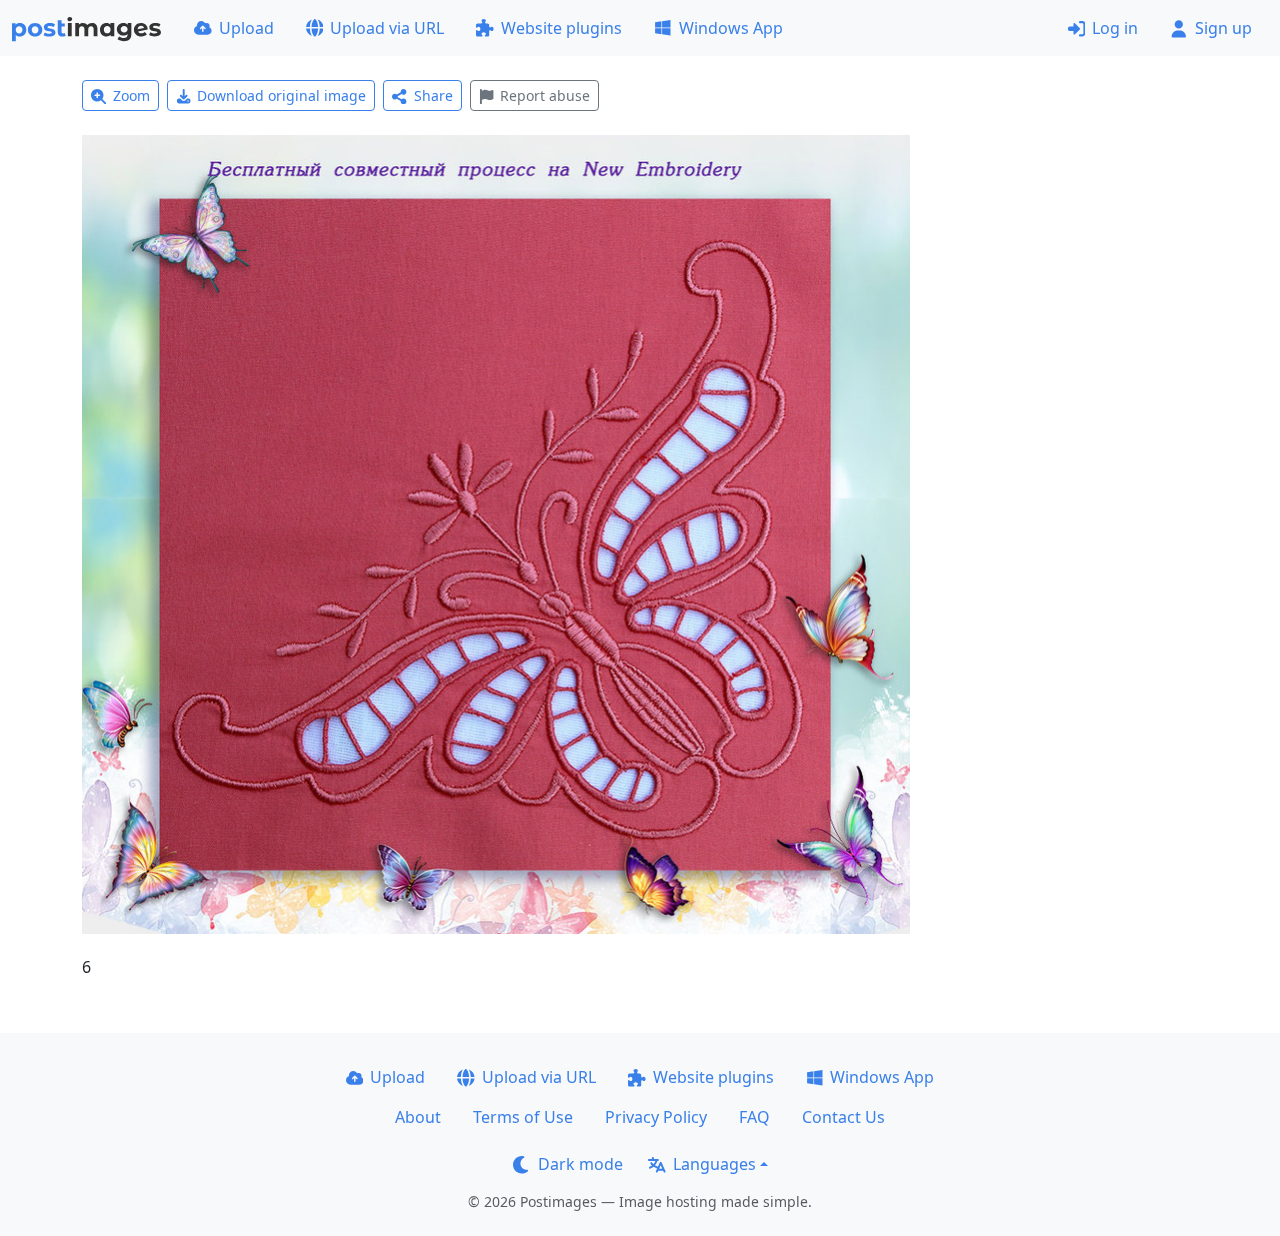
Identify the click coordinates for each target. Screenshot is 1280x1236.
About (418, 1117)
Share (433, 95)
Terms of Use (523, 1117)
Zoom (131, 95)
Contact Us (843, 1117)
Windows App (731, 28)
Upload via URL (387, 28)
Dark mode (580, 1164)
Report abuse (545, 95)
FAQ (754, 1117)
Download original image (281, 95)
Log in (1115, 28)
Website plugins (561, 28)
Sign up (1223, 28)
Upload (246, 28)
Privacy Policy (656, 1117)
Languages (714, 1164)
